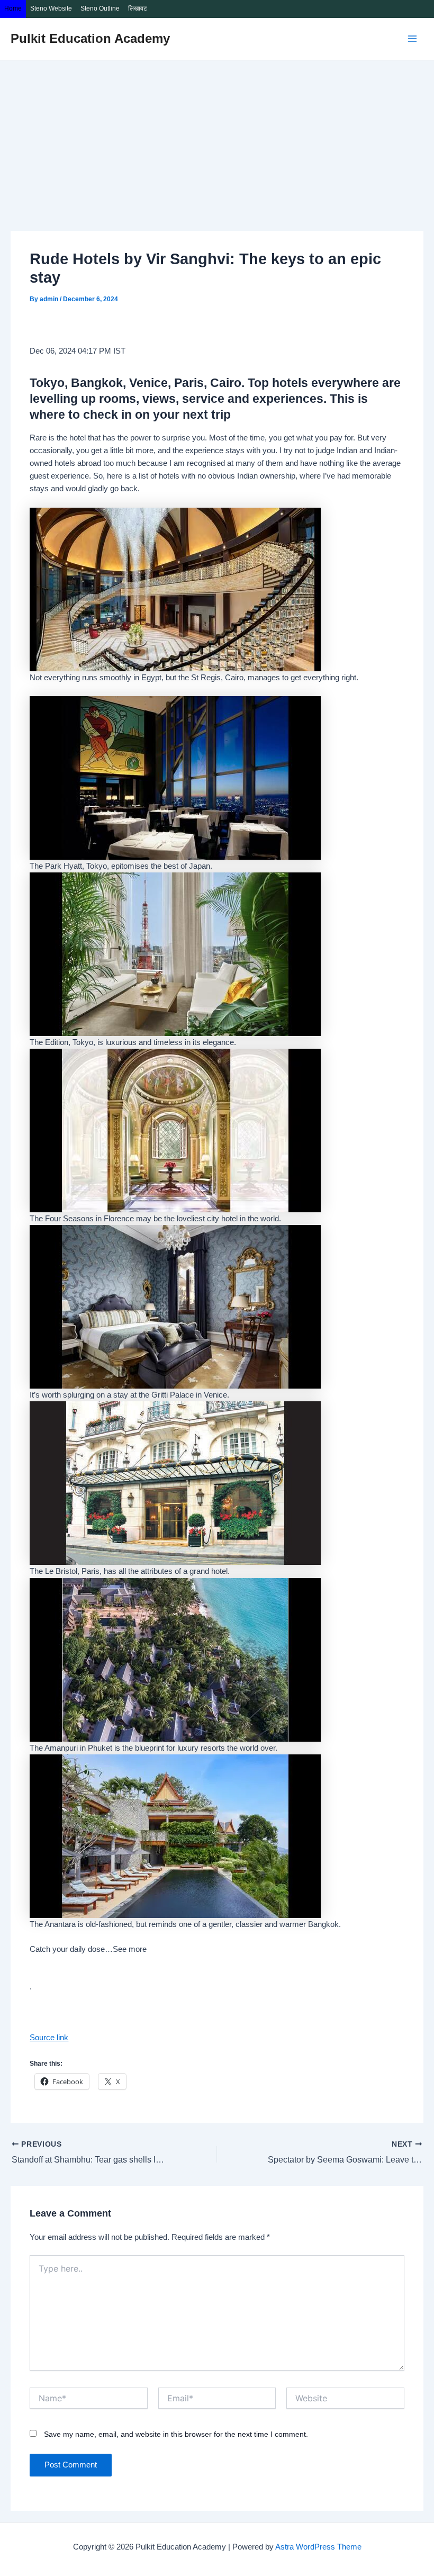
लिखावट (138, 8)
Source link (49, 2038)
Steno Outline (100, 8)
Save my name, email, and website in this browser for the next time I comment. (176, 2434)
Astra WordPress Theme (318, 2547)
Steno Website (51, 8)
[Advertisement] (217, 140)
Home (13, 8)
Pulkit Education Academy (90, 39)
